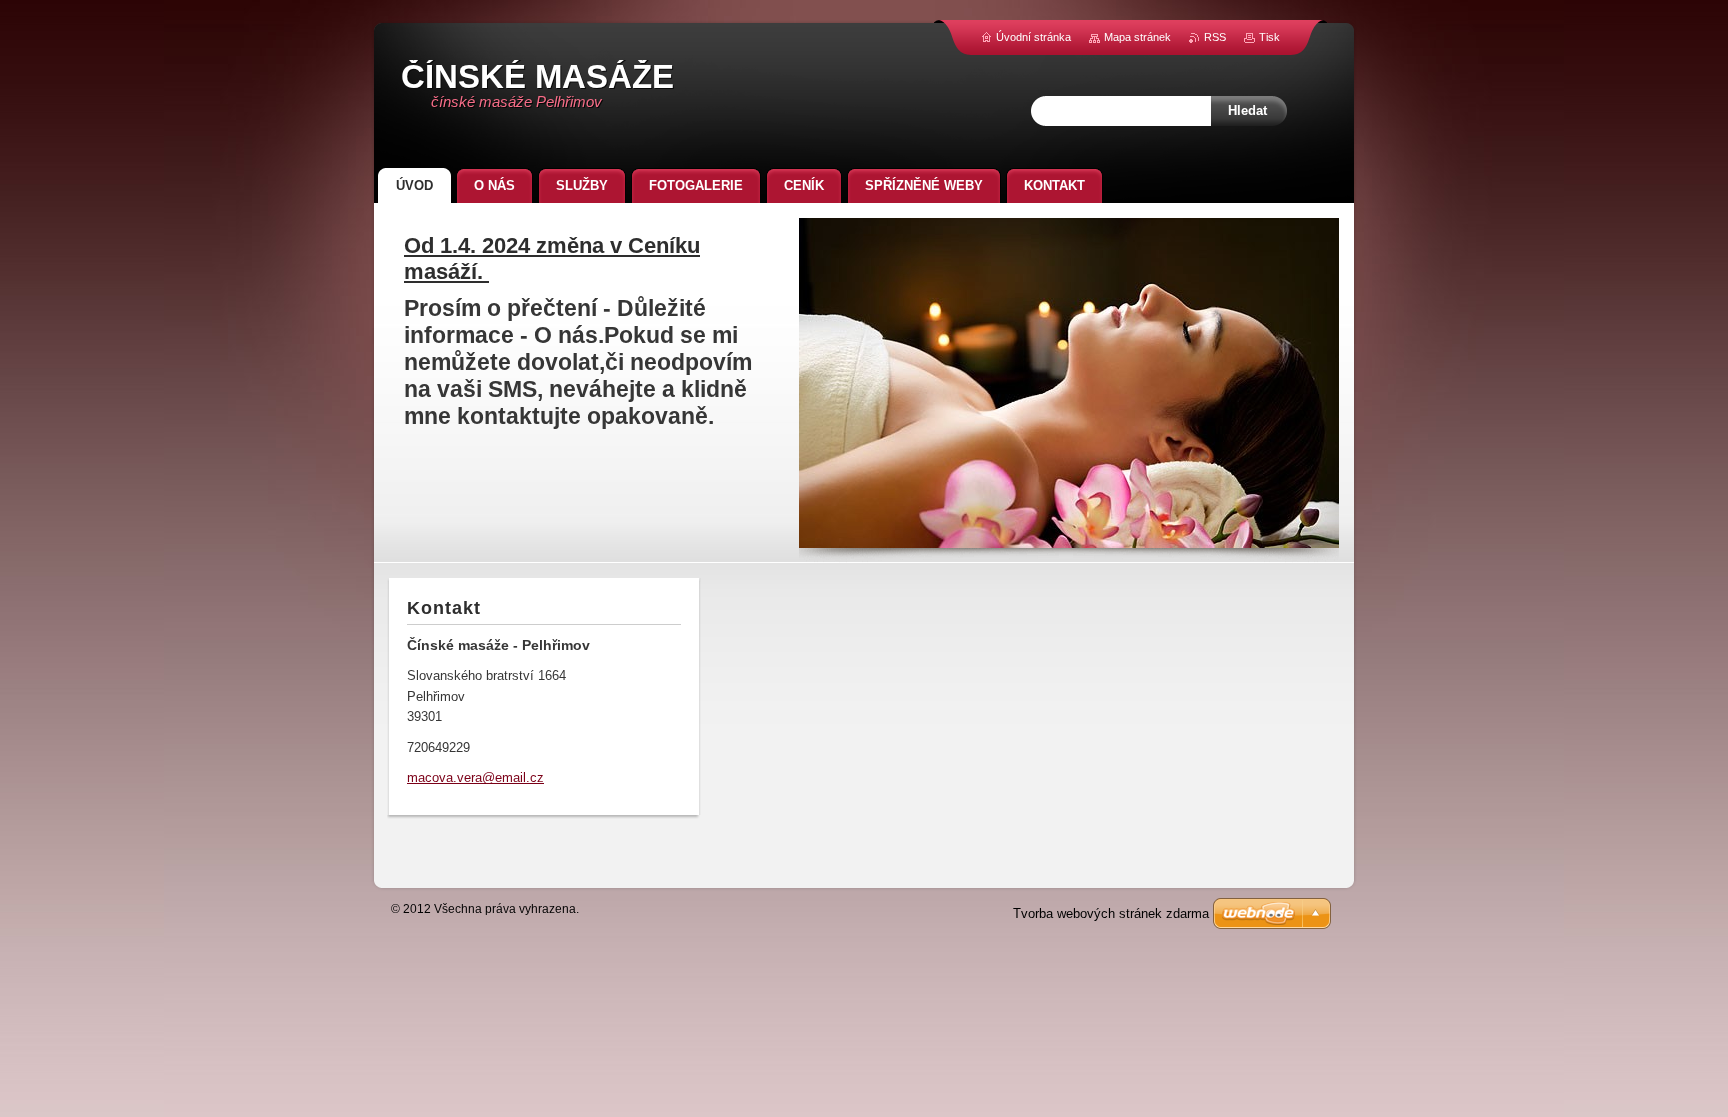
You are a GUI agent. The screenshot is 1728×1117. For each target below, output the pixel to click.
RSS (1215, 37)
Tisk (1269, 37)
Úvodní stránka (1033, 37)
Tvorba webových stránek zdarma (1111, 913)
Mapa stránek (1137, 37)
